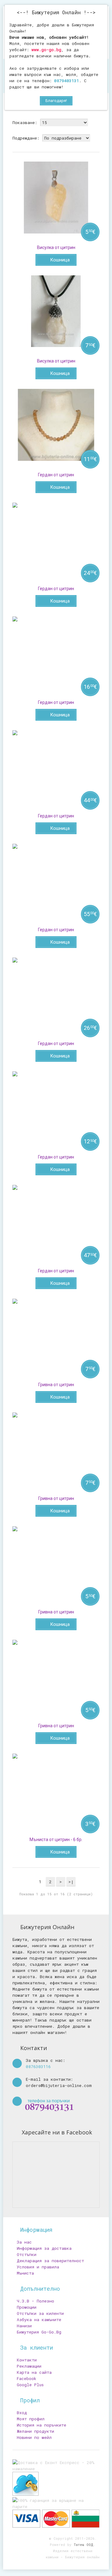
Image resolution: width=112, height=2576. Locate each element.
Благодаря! (56, 101)
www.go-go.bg (46, 50)
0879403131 (67, 81)
